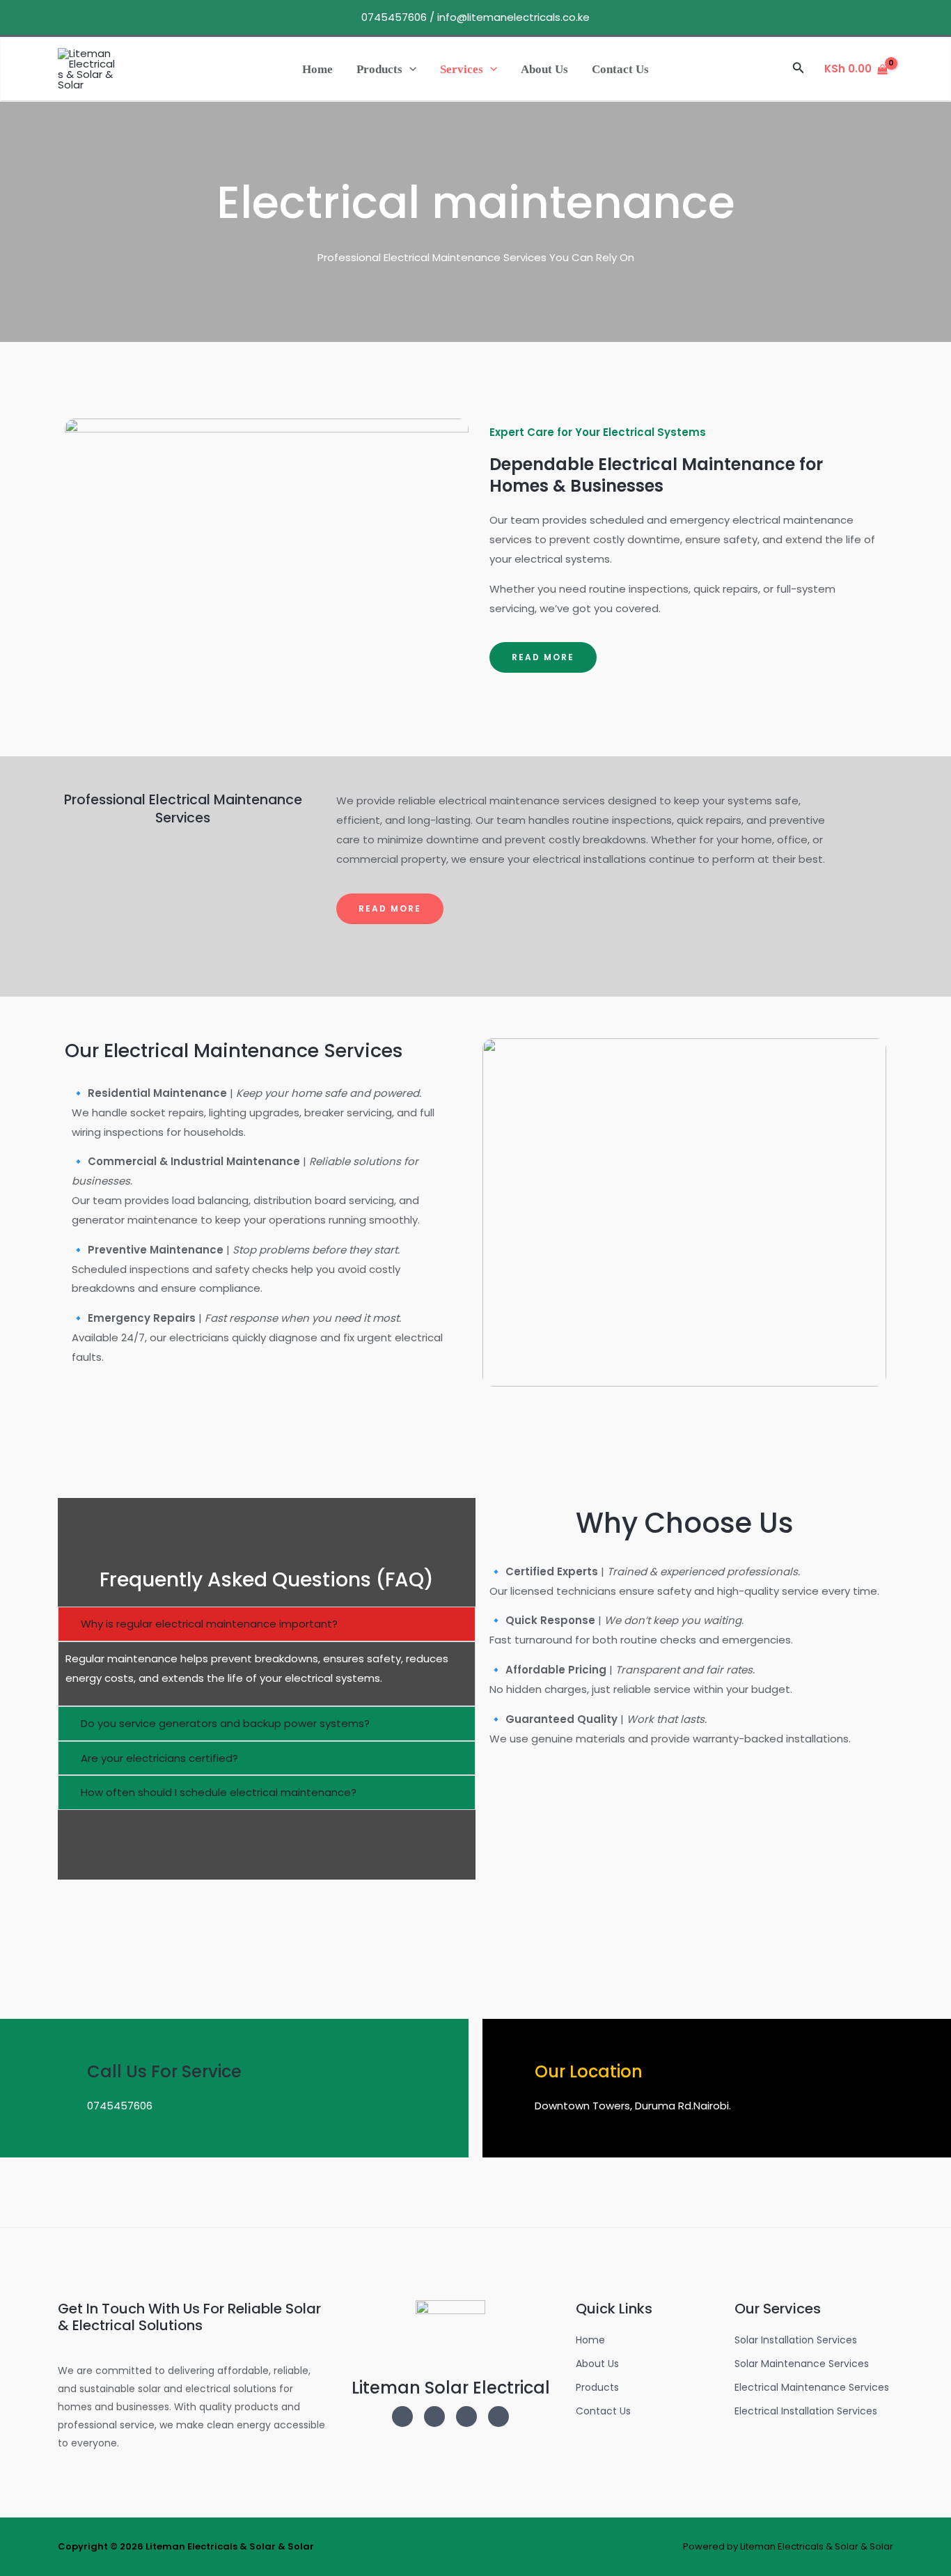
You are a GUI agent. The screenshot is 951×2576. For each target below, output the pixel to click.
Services (462, 69)
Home (317, 69)
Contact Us (620, 69)
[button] (409, 69)
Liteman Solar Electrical (451, 2388)
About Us (544, 69)
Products (379, 69)
